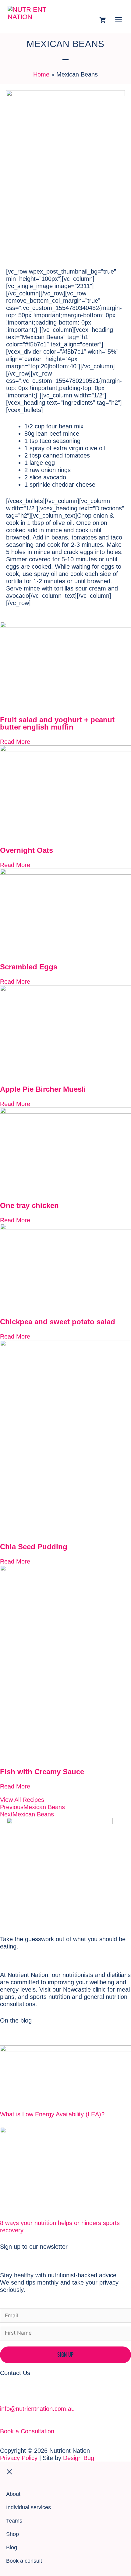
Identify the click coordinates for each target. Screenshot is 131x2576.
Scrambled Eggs (29, 967)
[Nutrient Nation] (35, 17)
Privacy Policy (19, 2458)
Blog (12, 2547)
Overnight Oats (27, 850)
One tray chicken (29, 1205)
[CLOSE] (65, 2473)
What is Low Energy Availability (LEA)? (52, 2114)
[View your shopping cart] (103, 21)
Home (41, 74)
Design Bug (79, 2458)
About (13, 2494)
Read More (15, 742)
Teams (14, 2521)
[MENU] (119, 21)
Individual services (28, 2507)
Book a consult (24, 2561)
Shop (12, 2534)
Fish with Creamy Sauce (42, 1772)
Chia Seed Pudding (34, 1547)
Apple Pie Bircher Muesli (43, 1089)
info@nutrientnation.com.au (37, 2409)
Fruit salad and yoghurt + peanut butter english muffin (57, 723)
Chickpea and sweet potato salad (58, 1322)
